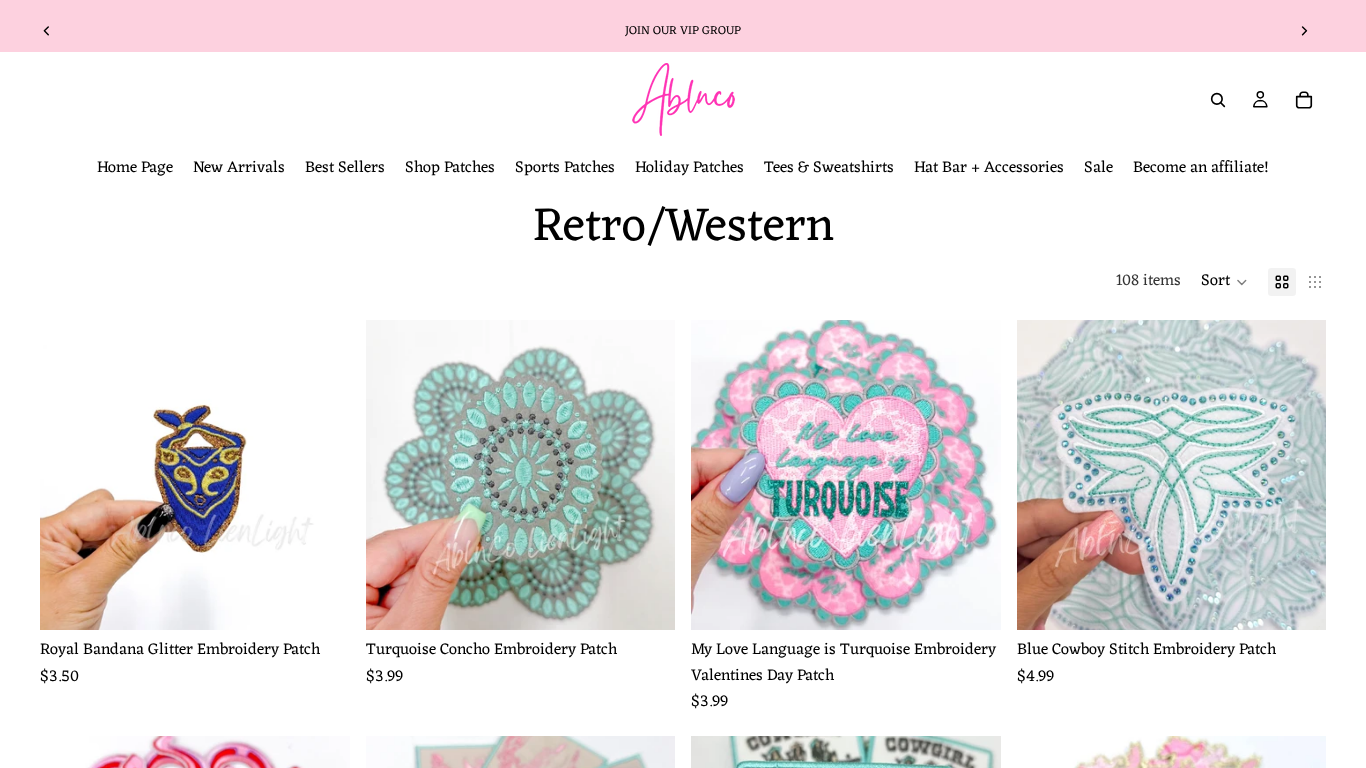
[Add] (319, 599)
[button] (1224, 282)
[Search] (1218, 100)
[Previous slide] (47, 31)
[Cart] (1304, 100)
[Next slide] (1304, 31)
